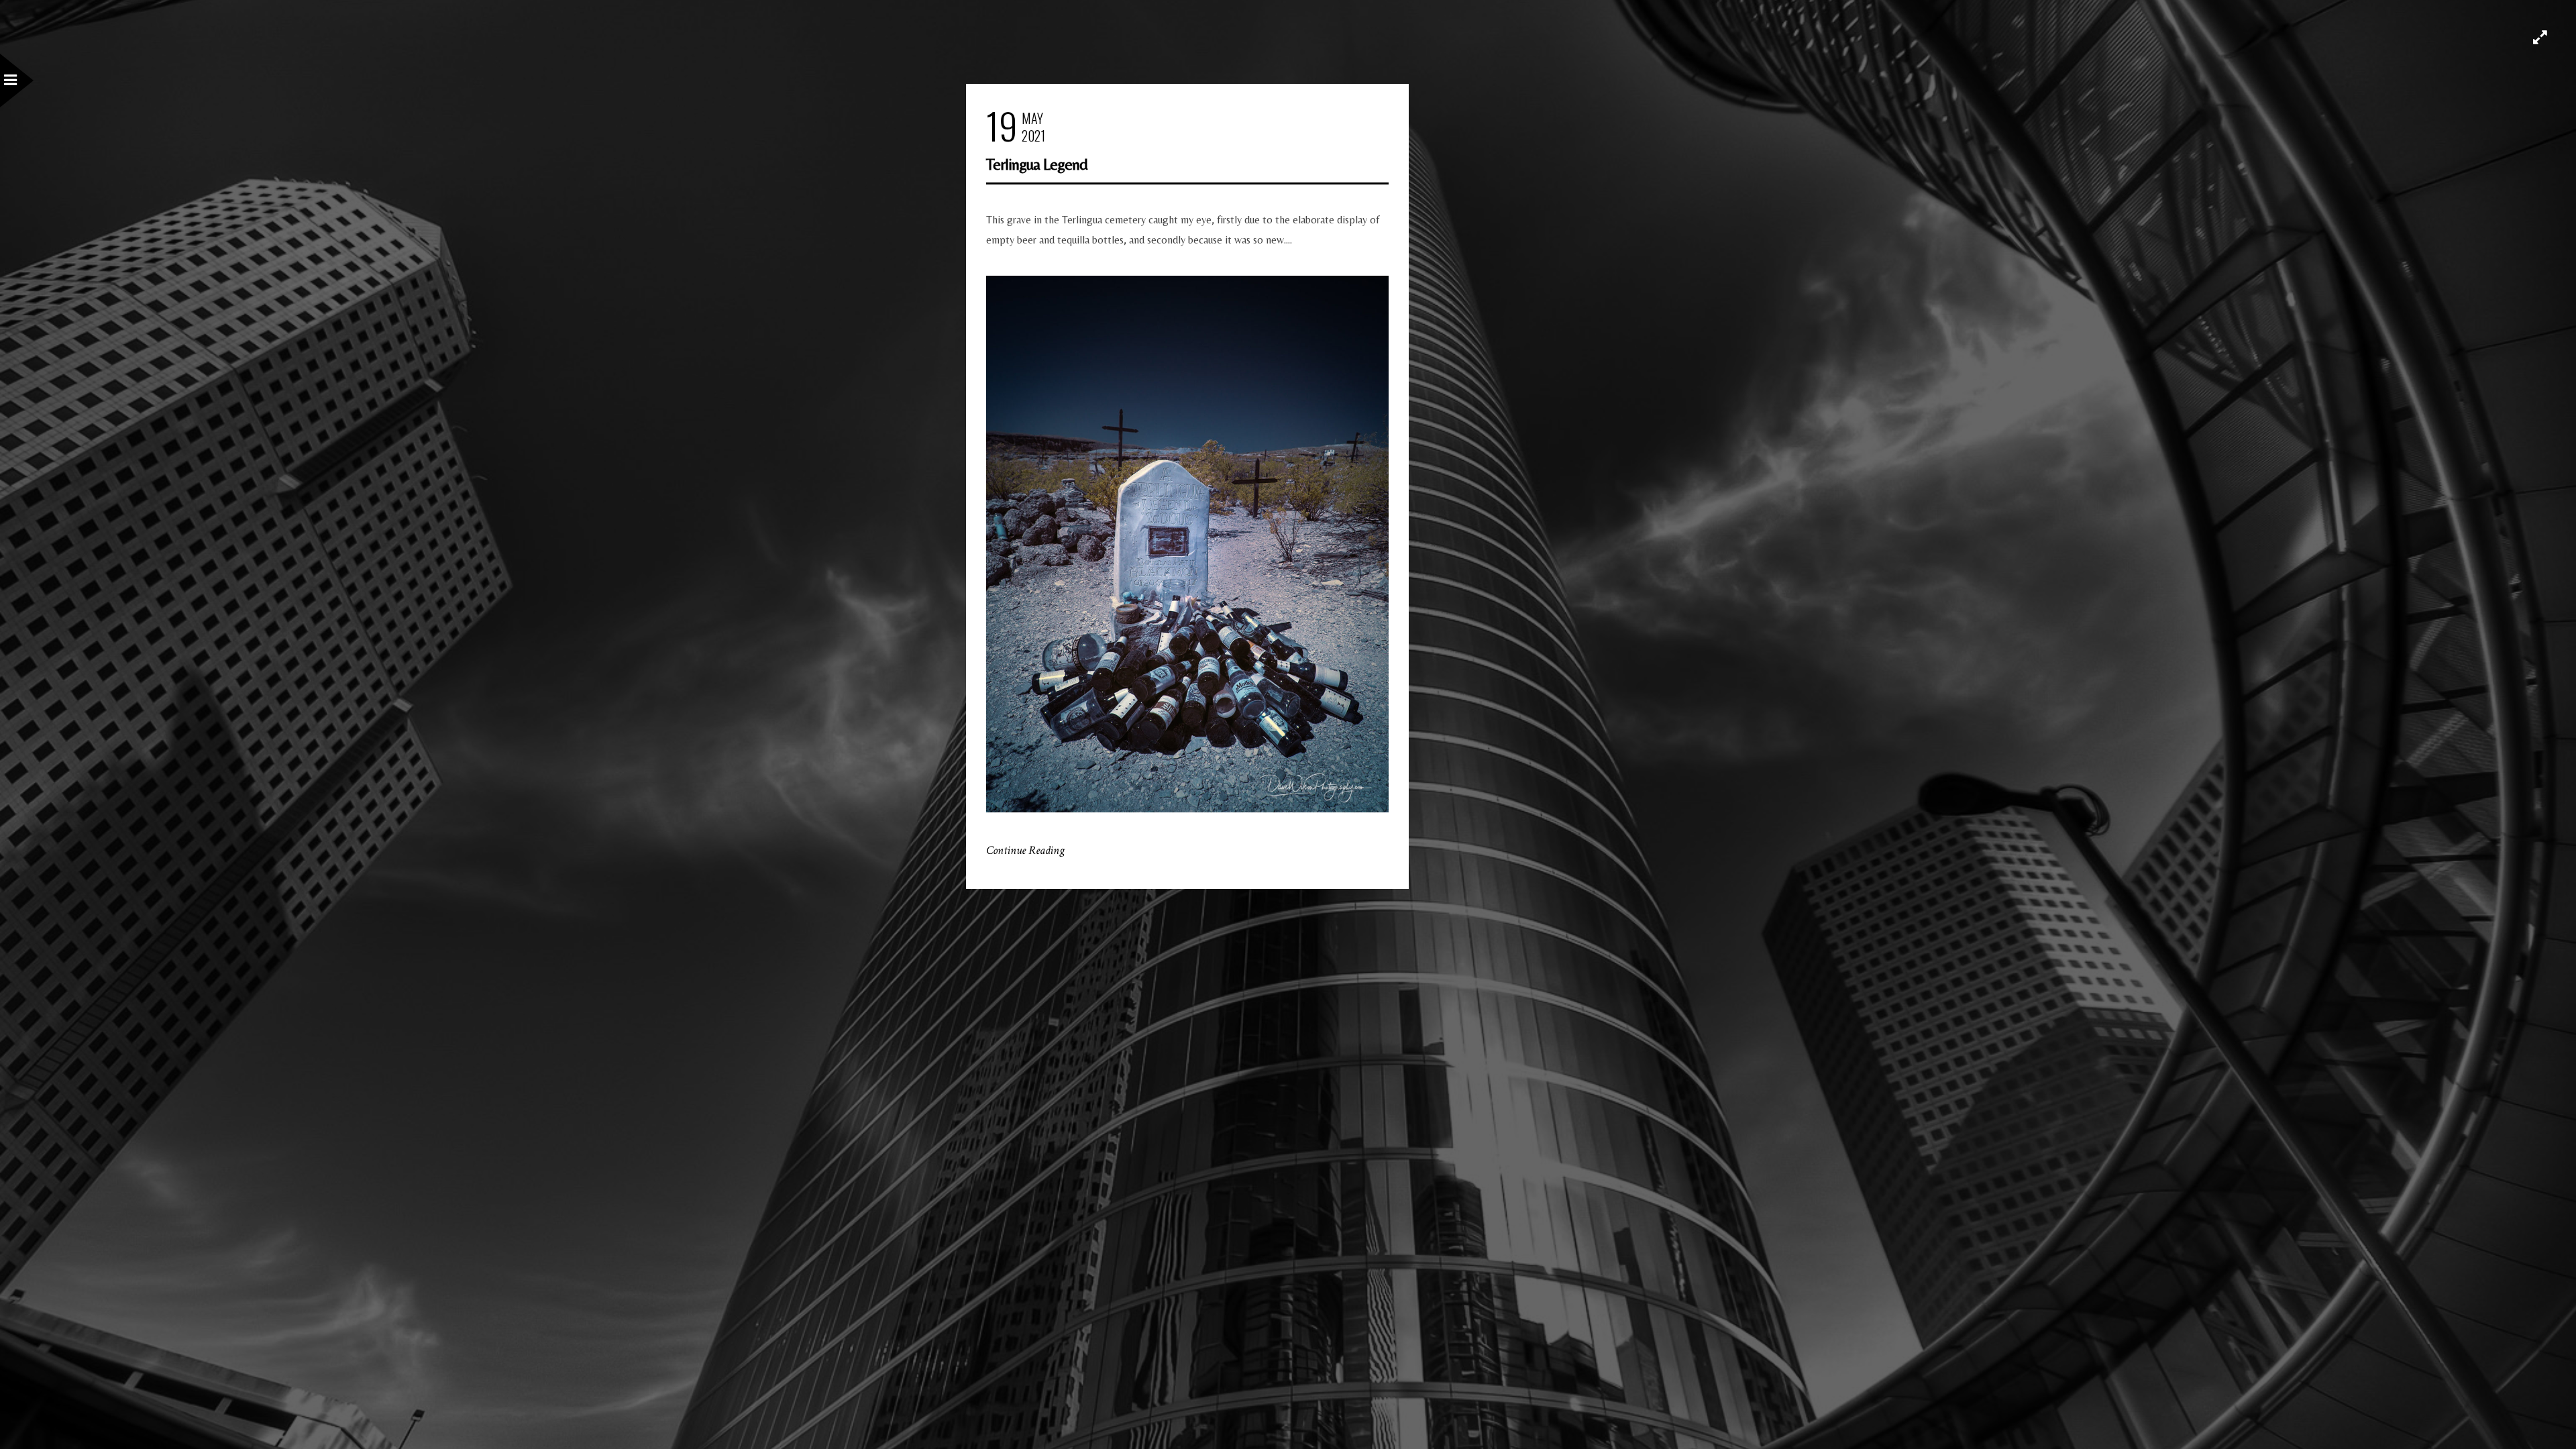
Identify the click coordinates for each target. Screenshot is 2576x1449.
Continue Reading (1025, 850)
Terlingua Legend (1037, 164)
